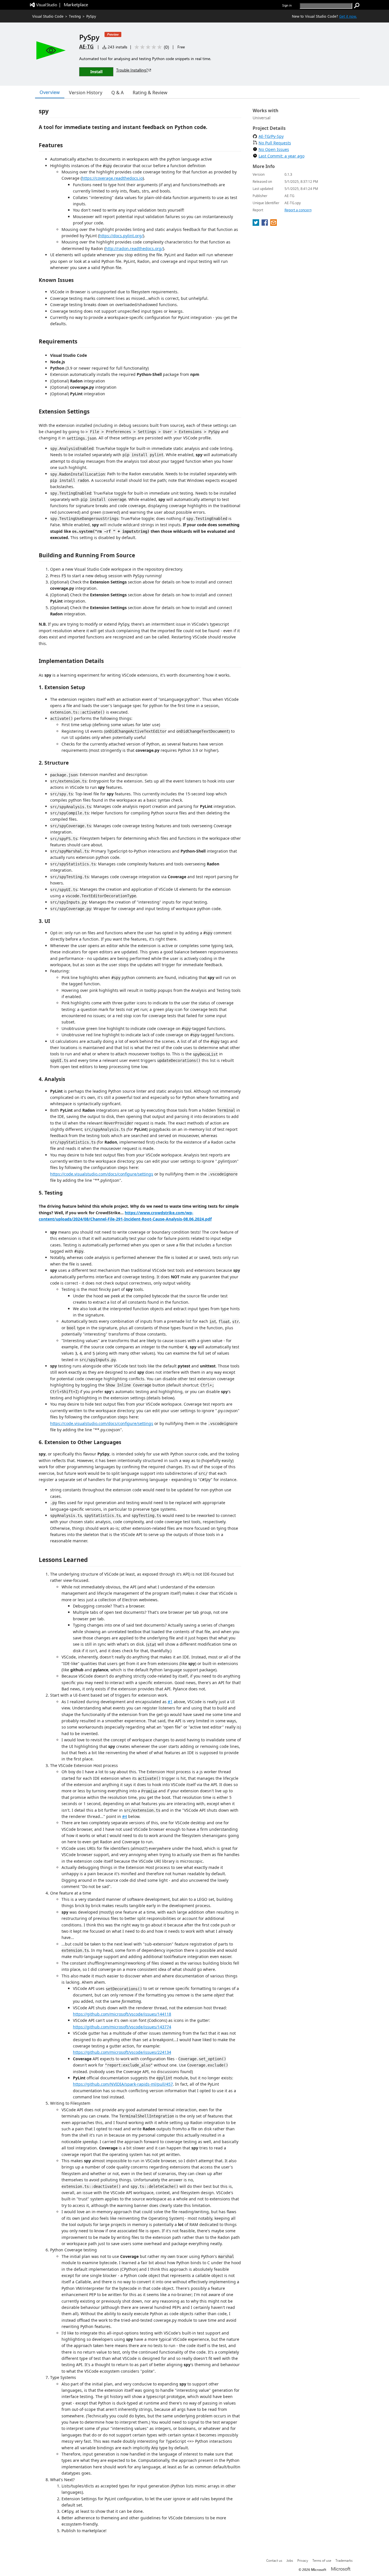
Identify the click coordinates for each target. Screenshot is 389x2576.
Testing (75, 16)
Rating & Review (150, 93)
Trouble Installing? (132, 70)
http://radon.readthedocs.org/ (134, 248)
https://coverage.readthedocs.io (112, 178)
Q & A (117, 93)
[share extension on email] (274, 224)
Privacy (303, 2560)
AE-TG (86, 46)
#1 (170, 1702)
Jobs (290, 2560)
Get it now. (348, 16)
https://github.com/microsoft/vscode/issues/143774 (122, 2027)
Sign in (287, 5)
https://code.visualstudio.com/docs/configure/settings (102, 1174)
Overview (50, 92)
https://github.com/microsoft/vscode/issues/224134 (122, 2052)
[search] (357, 6)
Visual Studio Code (48, 16)
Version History (86, 93)
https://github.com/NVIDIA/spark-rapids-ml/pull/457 (123, 2084)
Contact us (274, 2560)
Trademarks (344, 2560)
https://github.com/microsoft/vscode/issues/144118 (122, 2014)
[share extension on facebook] (265, 224)
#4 (125, 1816)
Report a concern (298, 210)
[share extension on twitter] (256, 224)
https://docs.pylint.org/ (121, 236)
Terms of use (322, 2560)
